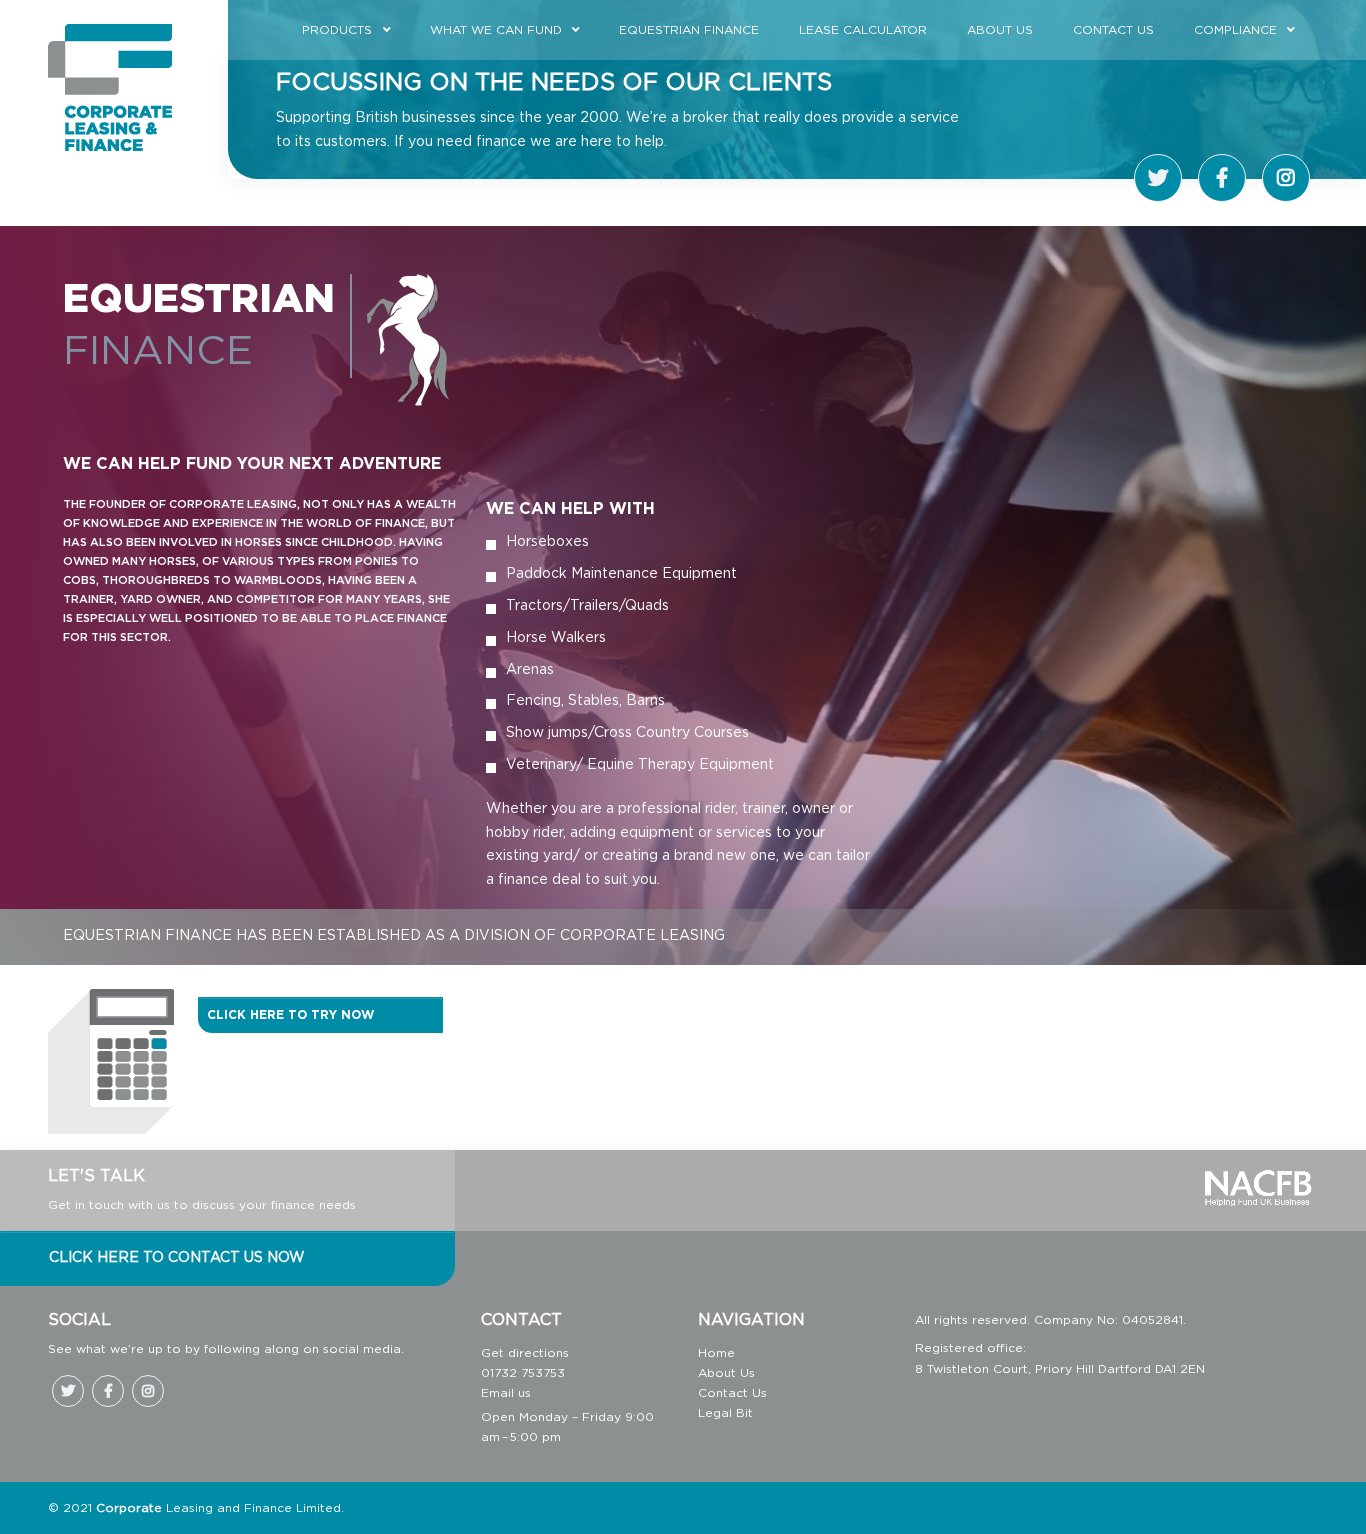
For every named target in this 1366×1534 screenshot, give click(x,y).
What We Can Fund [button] (496, 30)
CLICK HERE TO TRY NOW (290, 1015)
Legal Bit (725, 1413)
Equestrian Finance (689, 30)
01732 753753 (523, 1373)
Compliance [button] (1235, 30)
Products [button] (337, 30)
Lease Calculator (863, 30)
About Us (1000, 30)
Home (716, 1353)
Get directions (525, 1353)
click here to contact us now (177, 1258)
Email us (506, 1393)
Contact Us (1113, 30)
